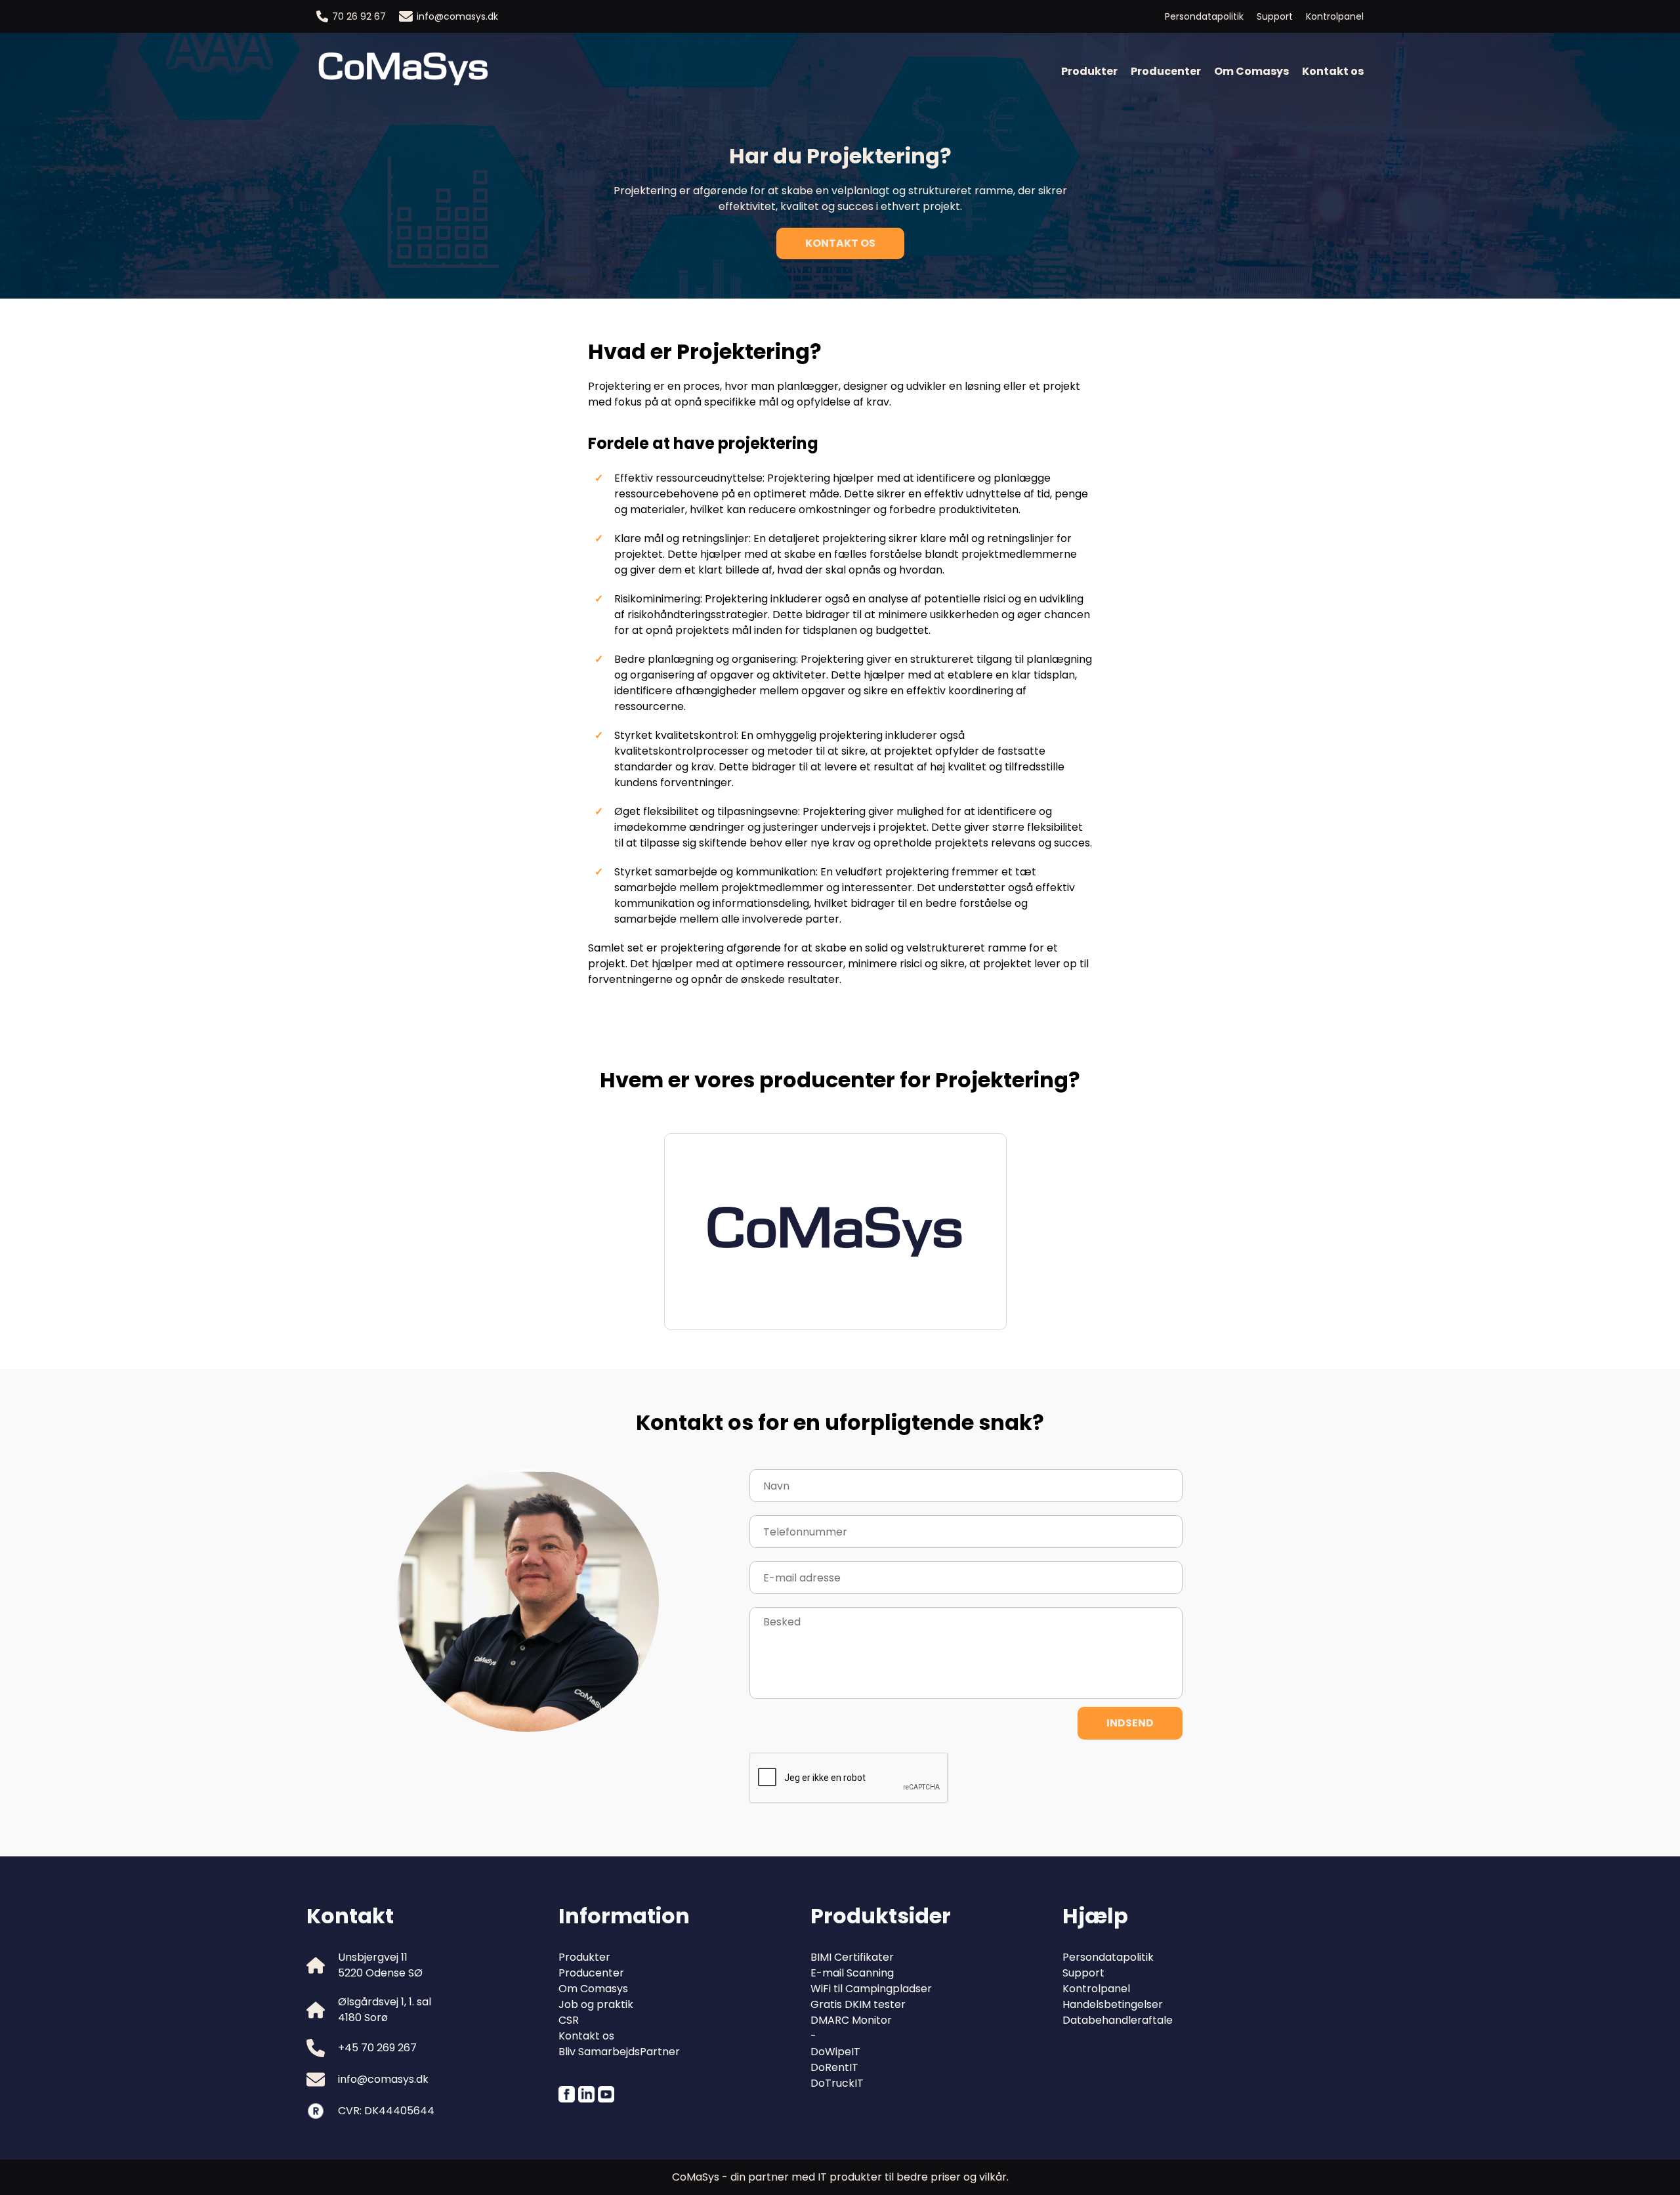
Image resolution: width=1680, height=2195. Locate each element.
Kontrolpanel (1335, 16)
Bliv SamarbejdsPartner (619, 2052)
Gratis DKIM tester (858, 2004)
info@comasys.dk (457, 16)
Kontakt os (1333, 71)
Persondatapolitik (1204, 16)
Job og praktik (596, 2004)
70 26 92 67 (359, 16)
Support (1275, 16)
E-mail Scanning (852, 1973)
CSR (569, 2020)
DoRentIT (834, 2067)
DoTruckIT (837, 2083)
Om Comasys (1251, 71)
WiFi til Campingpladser (871, 1989)
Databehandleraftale (1118, 2020)
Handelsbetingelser (1113, 2004)
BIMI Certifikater (852, 1957)
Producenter (1166, 71)
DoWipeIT (835, 2052)
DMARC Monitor (851, 2020)
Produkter (1089, 71)
